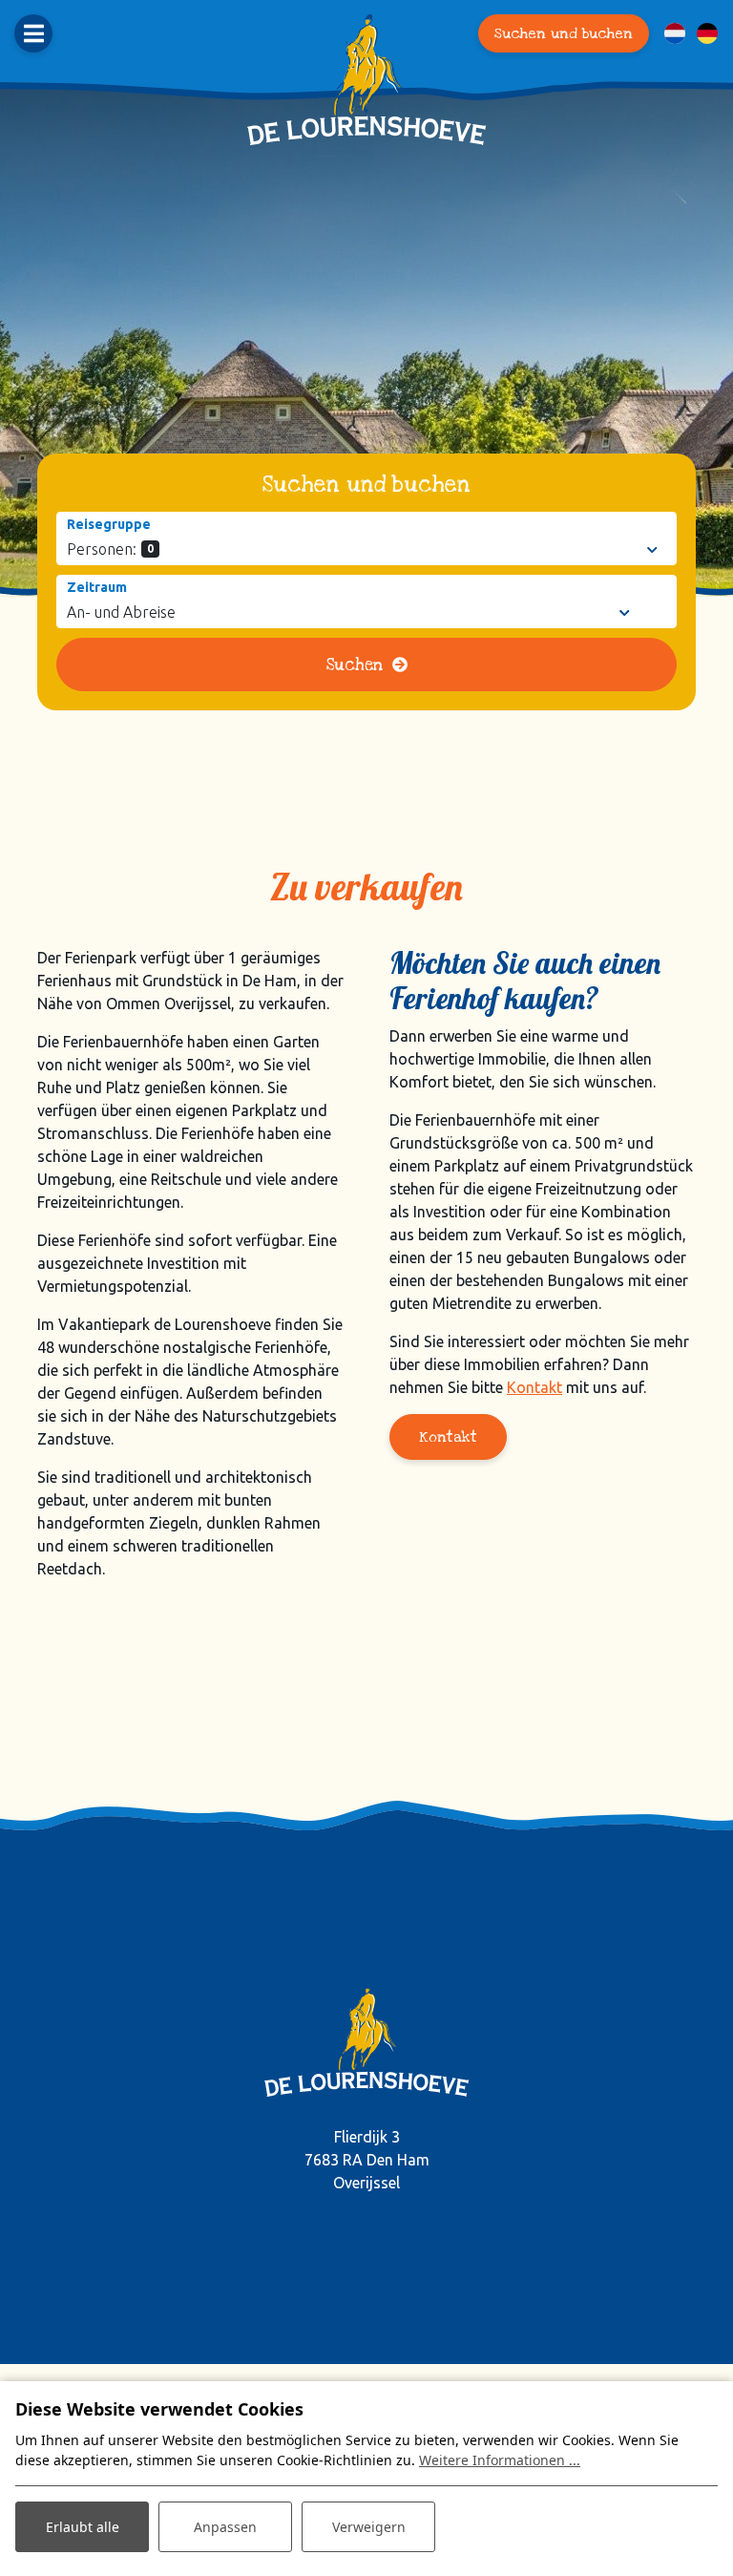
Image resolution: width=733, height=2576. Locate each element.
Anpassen (225, 2527)
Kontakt (534, 1387)
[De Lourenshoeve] (366, 80)
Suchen (355, 665)
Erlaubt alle (83, 2527)
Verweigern (369, 2527)
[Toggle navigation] (33, 33)
